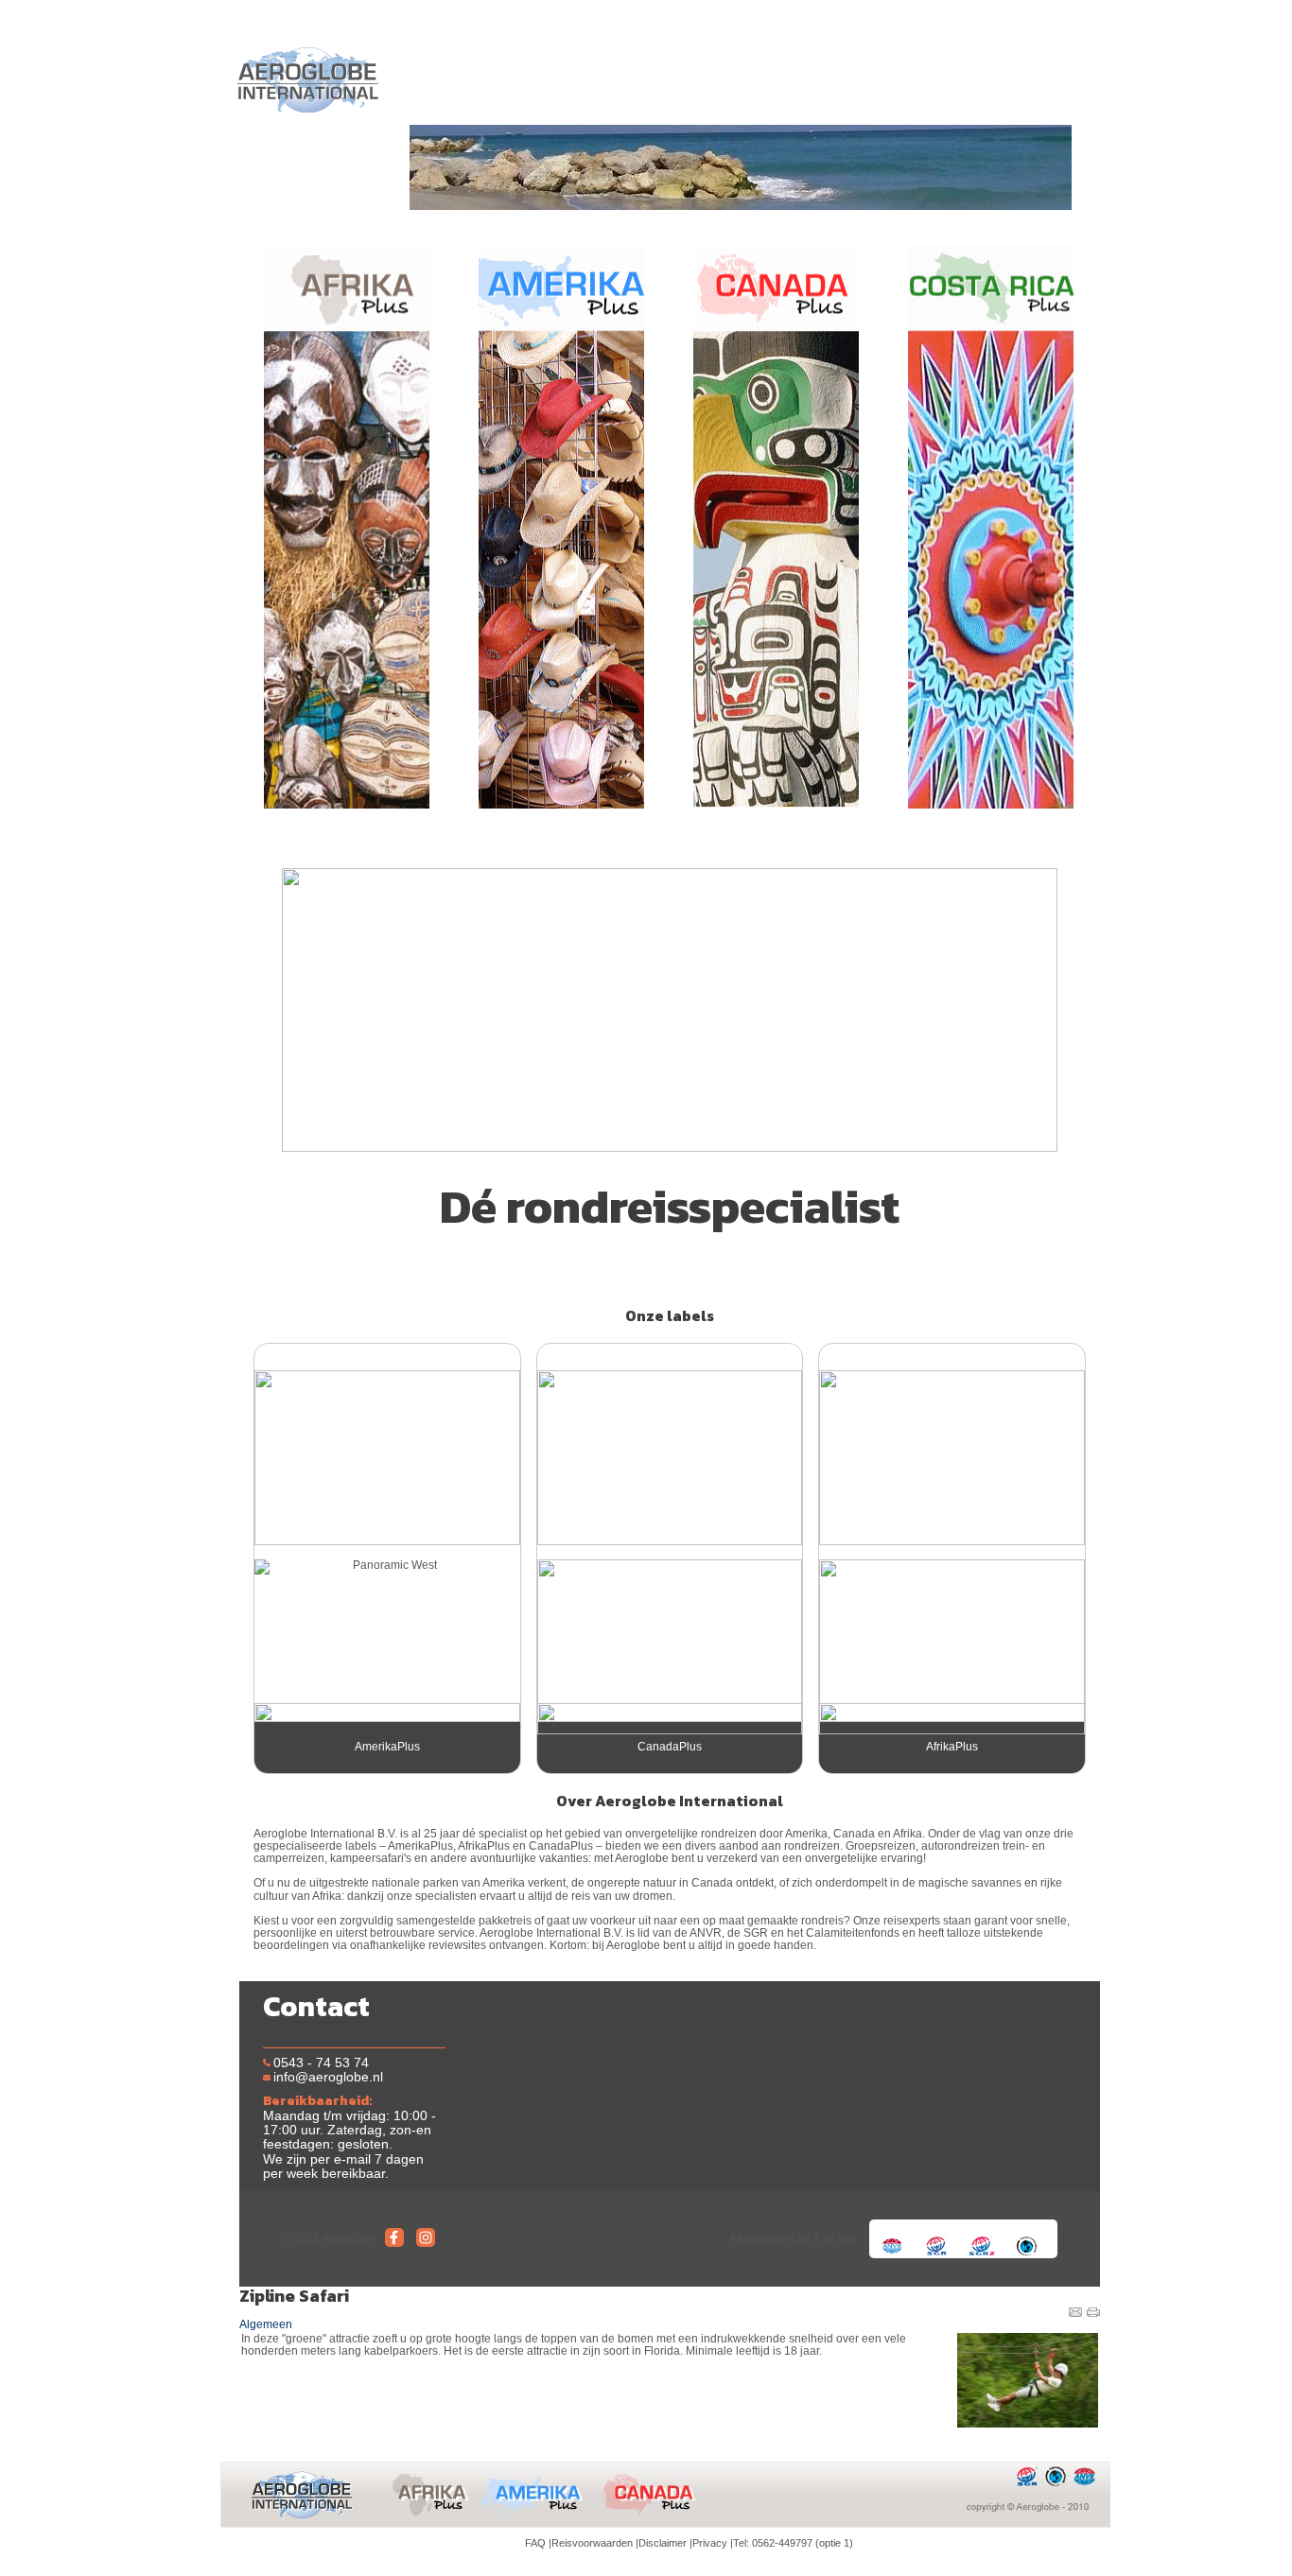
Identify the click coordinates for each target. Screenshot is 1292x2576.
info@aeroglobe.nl (328, 2077)
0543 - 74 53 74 (321, 2063)
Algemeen (266, 2324)
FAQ (535, 2543)
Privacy (710, 2543)
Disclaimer (663, 2543)
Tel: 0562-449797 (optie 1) (793, 2543)
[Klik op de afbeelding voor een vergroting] (1027, 2380)
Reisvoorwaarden (592, 2543)
